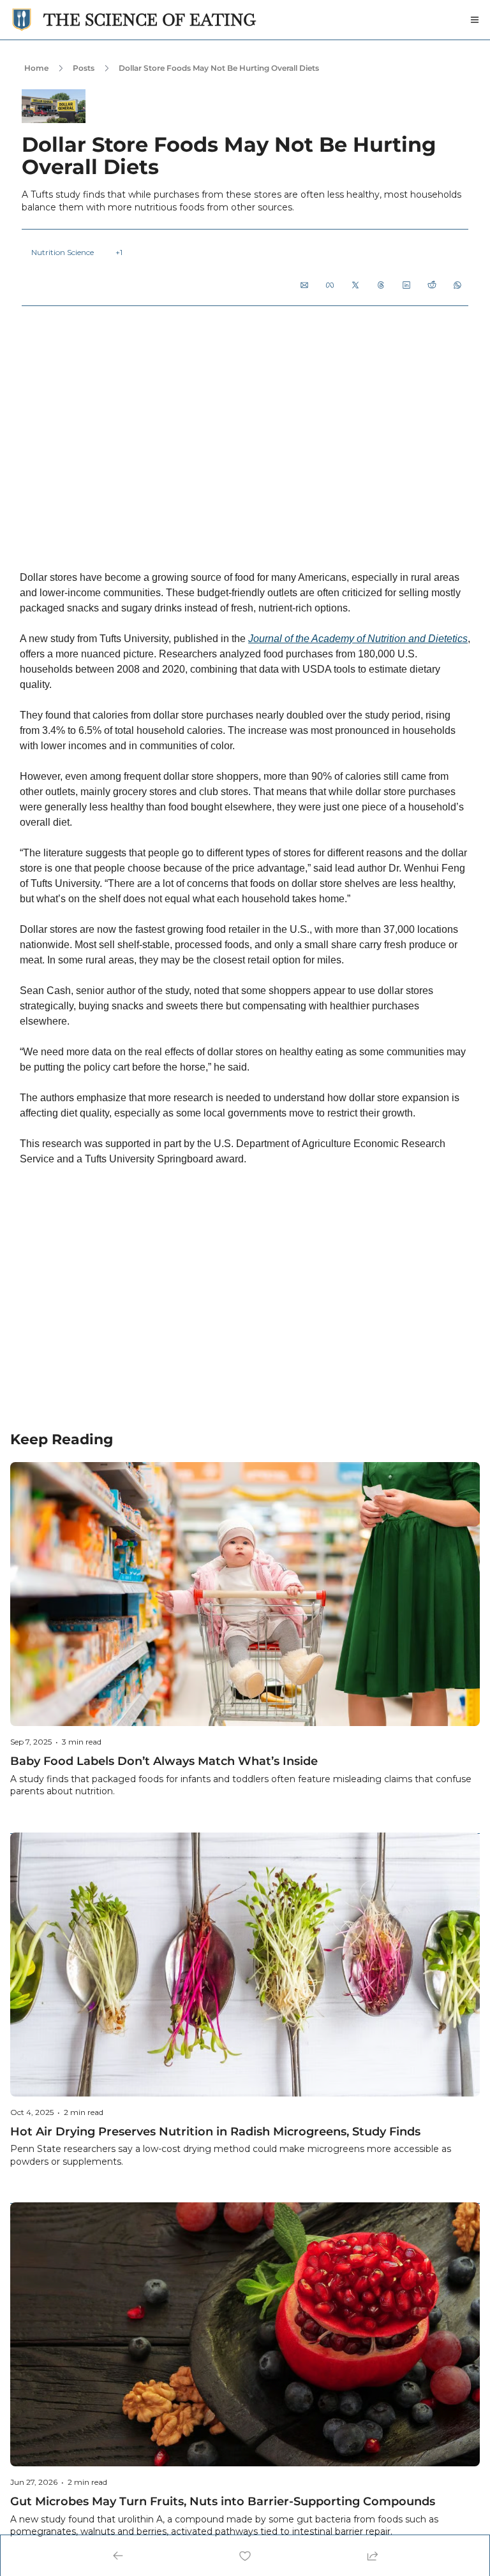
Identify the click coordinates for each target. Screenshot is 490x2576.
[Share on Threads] (381, 285)
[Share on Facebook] (330, 285)
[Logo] (22, 20)
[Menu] (475, 20)
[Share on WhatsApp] (457, 285)
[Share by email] (304, 285)
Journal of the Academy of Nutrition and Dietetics (358, 639)
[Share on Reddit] (432, 285)
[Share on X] (355, 285)
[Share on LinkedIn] (406, 285)
